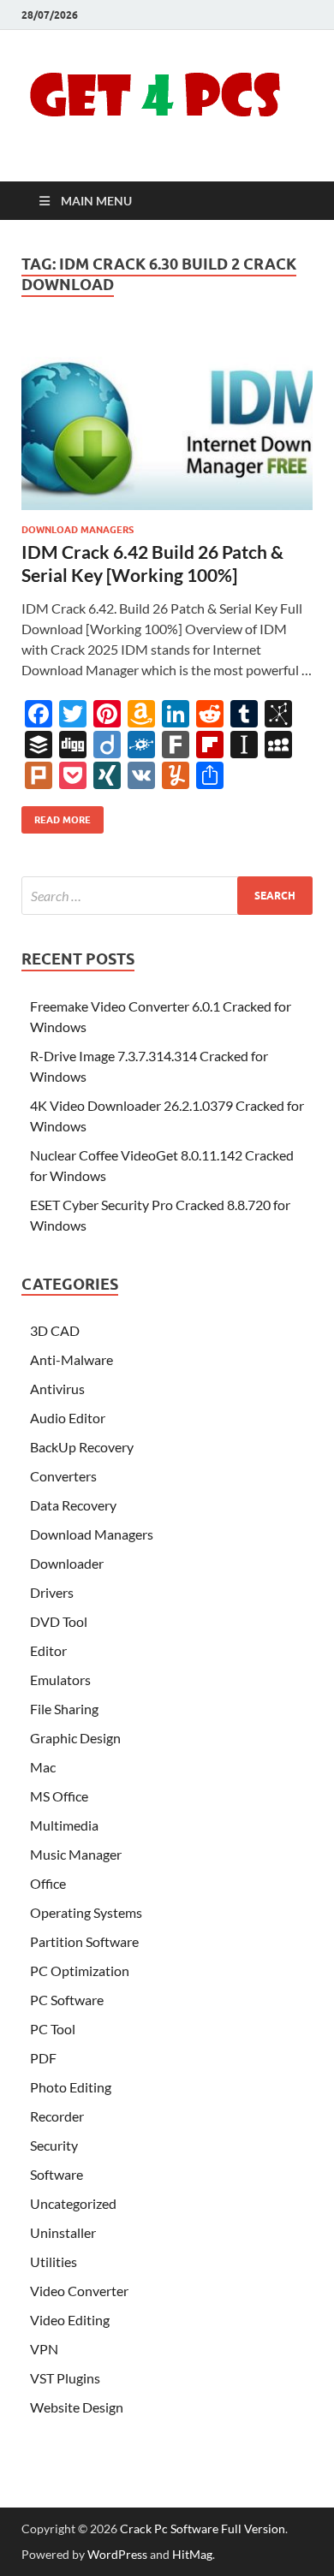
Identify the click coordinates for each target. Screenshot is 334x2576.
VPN (44, 2349)
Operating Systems (86, 1912)
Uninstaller (63, 2232)
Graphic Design (75, 1738)
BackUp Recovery (82, 1447)
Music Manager (76, 1854)
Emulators (60, 1680)
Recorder (57, 2116)
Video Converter (79, 2291)
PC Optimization (80, 1971)
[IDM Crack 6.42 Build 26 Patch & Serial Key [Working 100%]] (167, 420)
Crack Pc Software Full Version (203, 2529)
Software (57, 2174)
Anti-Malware (72, 1359)
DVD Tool (59, 1621)
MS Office (59, 1796)
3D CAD (55, 1330)
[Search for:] (167, 896)
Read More (56, 816)
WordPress (117, 2554)
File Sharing (64, 1709)
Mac (43, 1767)
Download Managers (78, 530)
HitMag (192, 2554)
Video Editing (70, 2320)
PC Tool (53, 2029)
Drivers (52, 1592)
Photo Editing (71, 2087)
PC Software (67, 2000)
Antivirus (57, 1389)
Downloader (67, 1563)
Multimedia (64, 1825)
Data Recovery (73, 1505)
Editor (48, 1650)
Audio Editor (68, 1418)
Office (48, 1883)
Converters (63, 1476)
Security (54, 2145)
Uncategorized (73, 2203)
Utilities (54, 2261)
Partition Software (84, 1941)
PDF (43, 2058)
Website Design (77, 2407)
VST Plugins (65, 2378)
